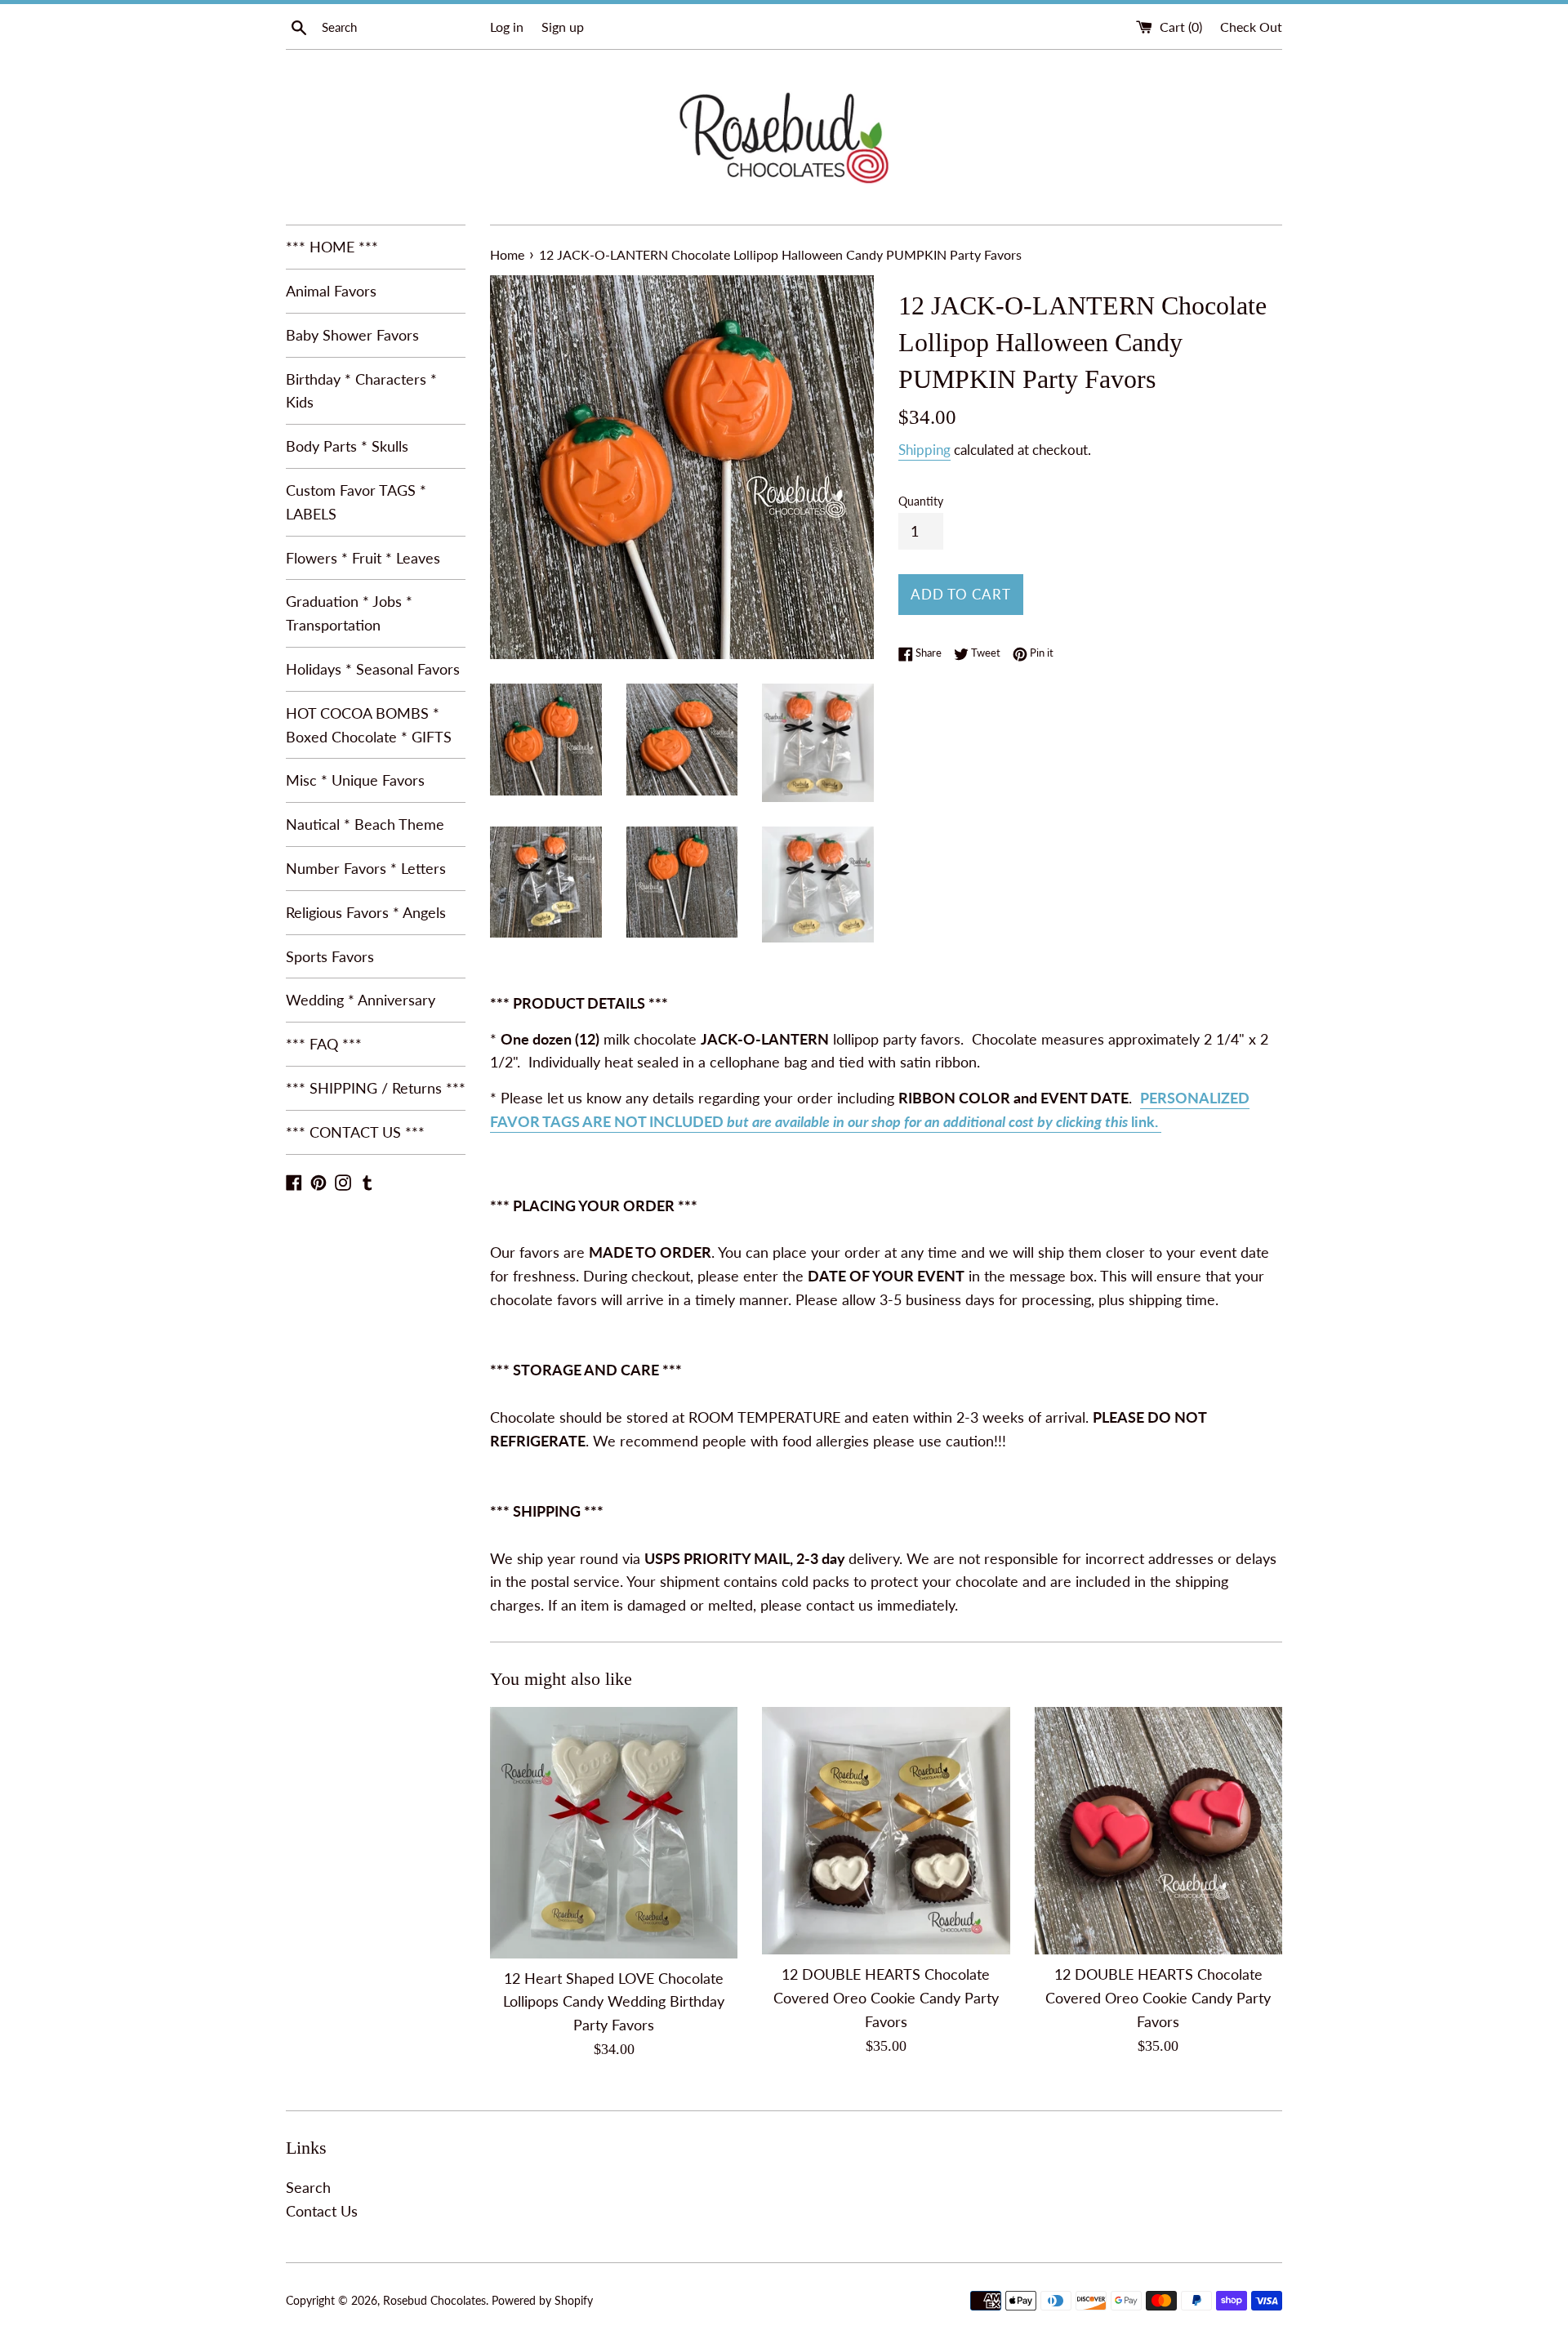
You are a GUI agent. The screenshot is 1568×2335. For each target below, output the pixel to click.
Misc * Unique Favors (355, 780)
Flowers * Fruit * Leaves (363, 558)
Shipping (924, 450)
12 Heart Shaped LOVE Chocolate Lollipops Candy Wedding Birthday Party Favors (614, 2002)
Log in (507, 27)
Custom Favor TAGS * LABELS (356, 502)
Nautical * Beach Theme (365, 824)
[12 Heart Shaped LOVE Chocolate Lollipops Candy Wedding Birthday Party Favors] (614, 1833)
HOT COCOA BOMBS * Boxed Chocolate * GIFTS (369, 725)
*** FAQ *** (324, 1044)
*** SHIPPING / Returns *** (376, 1088)
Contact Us (322, 2211)
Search (308, 2187)
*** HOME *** (332, 247)
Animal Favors (331, 291)
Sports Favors (330, 956)
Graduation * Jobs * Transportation (349, 613)
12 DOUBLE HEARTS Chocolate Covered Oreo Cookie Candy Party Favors (886, 1998)
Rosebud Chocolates (434, 2300)
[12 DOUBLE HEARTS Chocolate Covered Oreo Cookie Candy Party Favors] (886, 1831)
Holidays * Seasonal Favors (373, 669)
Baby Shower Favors (352, 335)
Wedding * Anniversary (361, 1000)
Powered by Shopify (542, 2300)
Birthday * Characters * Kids (361, 391)
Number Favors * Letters (366, 868)
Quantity (921, 501)
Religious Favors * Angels (366, 912)
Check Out (1251, 27)
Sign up (563, 27)
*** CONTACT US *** (355, 1132)
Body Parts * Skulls (347, 446)
